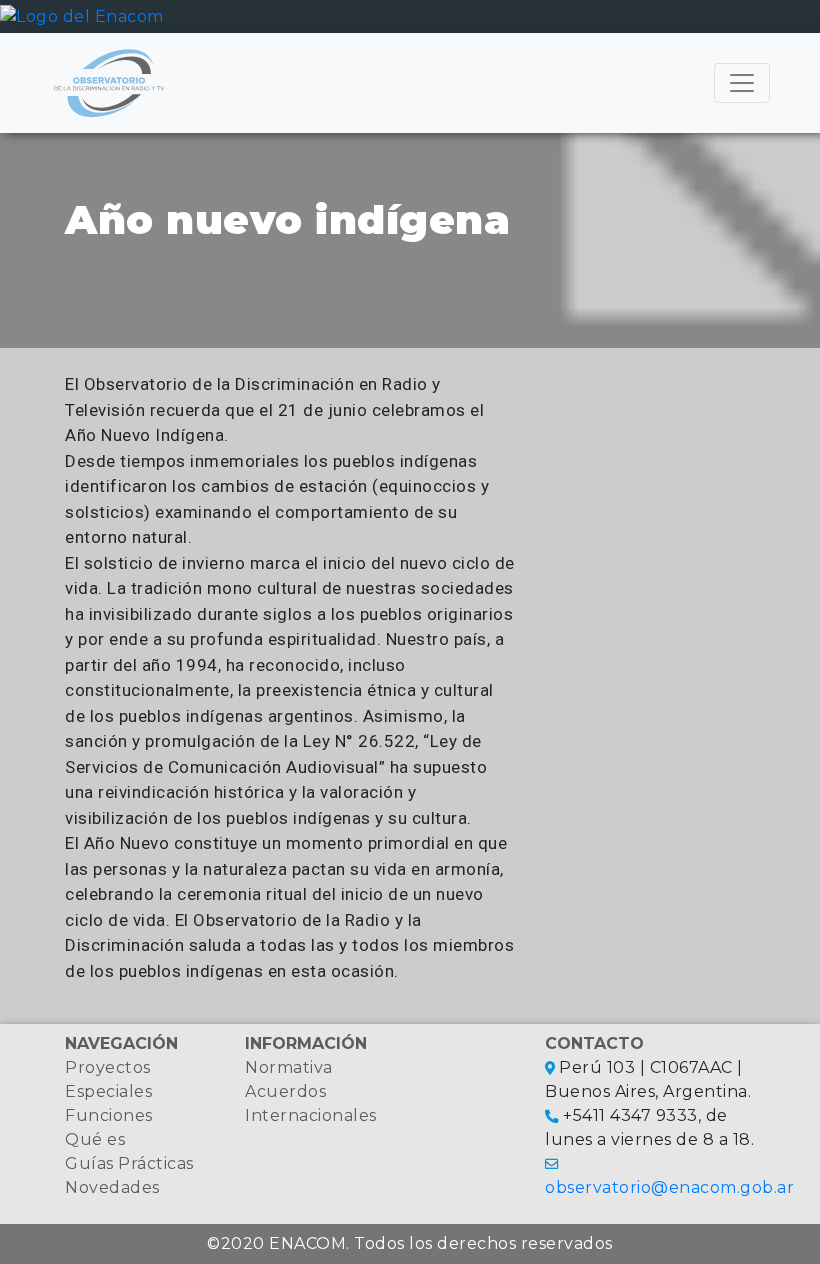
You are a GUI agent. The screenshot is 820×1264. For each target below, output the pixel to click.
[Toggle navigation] (742, 83)
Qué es (95, 1139)
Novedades (112, 1187)
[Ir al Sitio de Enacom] (82, 15)
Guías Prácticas (129, 1163)
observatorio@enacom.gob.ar (669, 1187)
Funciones (109, 1115)
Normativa (289, 1067)
